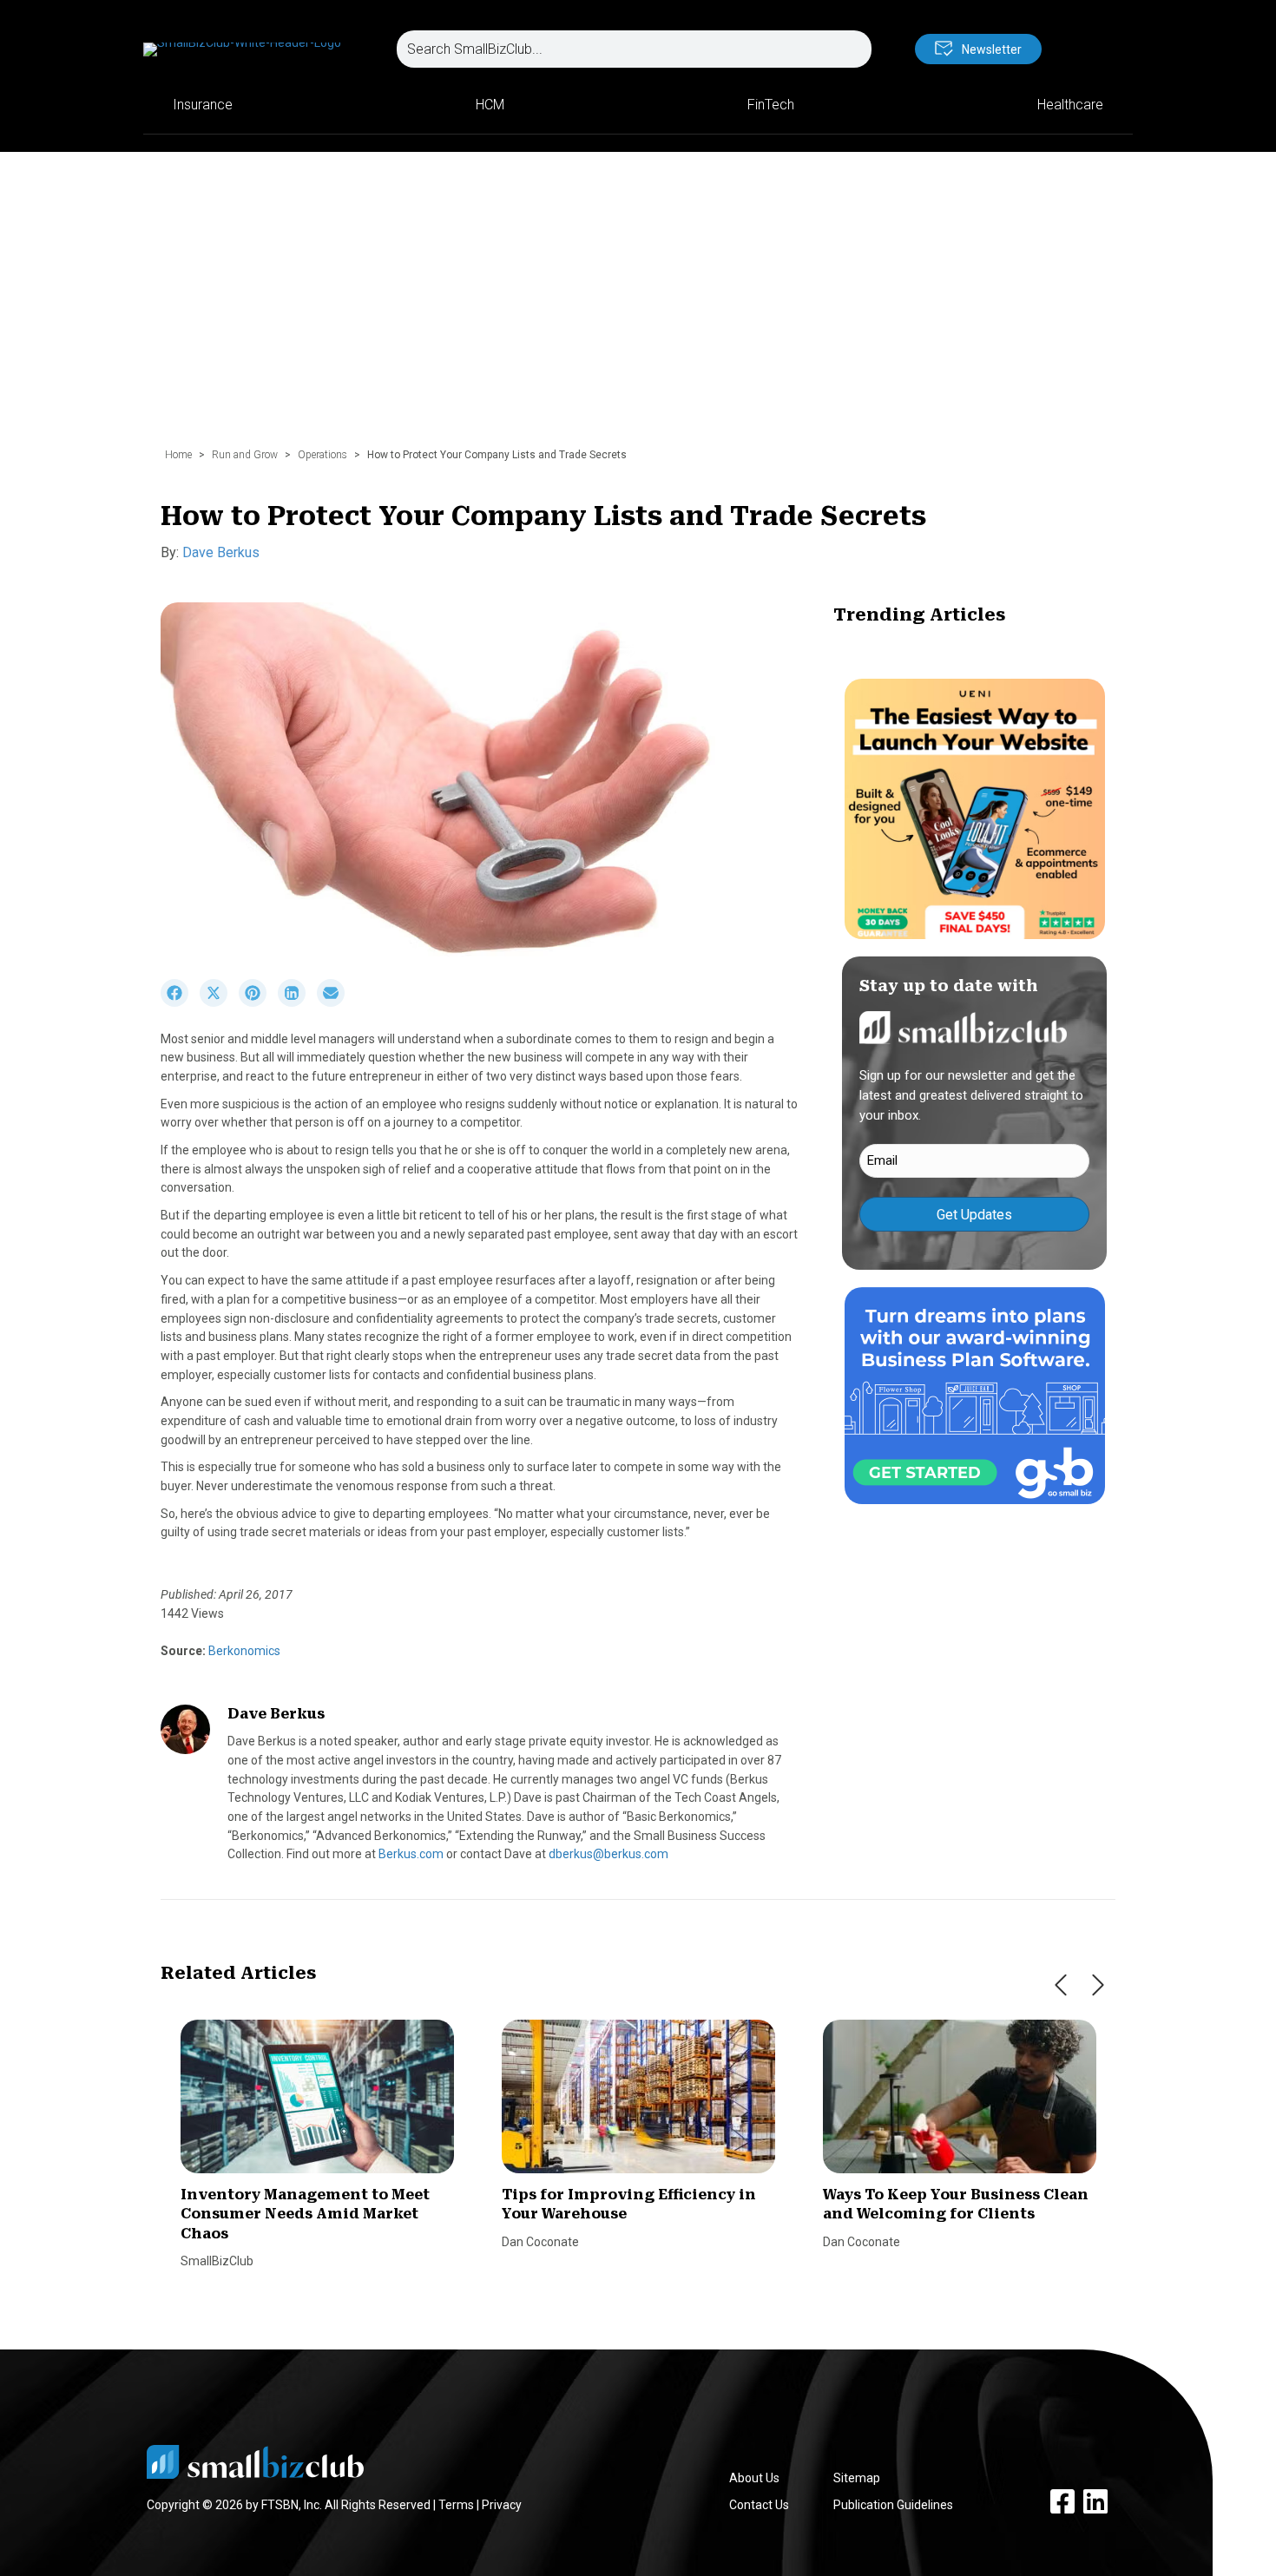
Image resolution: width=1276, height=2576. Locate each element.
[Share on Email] (335, 1002)
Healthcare (1070, 105)
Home (178, 455)
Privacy (502, 2505)
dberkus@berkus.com (608, 1854)
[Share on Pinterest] (258, 1002)
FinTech (771, 105)
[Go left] (1061, 1985)
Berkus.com (411, 1854)
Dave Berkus (221, 552)
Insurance (203, 105)
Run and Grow (245, 455)
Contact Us (759, 2505)
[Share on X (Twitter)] (219, 1002)
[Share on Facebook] (180, 1002)
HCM (490, 105)
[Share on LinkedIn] (297, 1002)
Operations (322, 455)
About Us (754, 2478)
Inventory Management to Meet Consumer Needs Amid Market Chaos (305, 2214)
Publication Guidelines (893, 2505)
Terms (456, 2505)
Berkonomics (243, 1651)
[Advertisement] (638, 308)
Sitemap (857, 2478)
